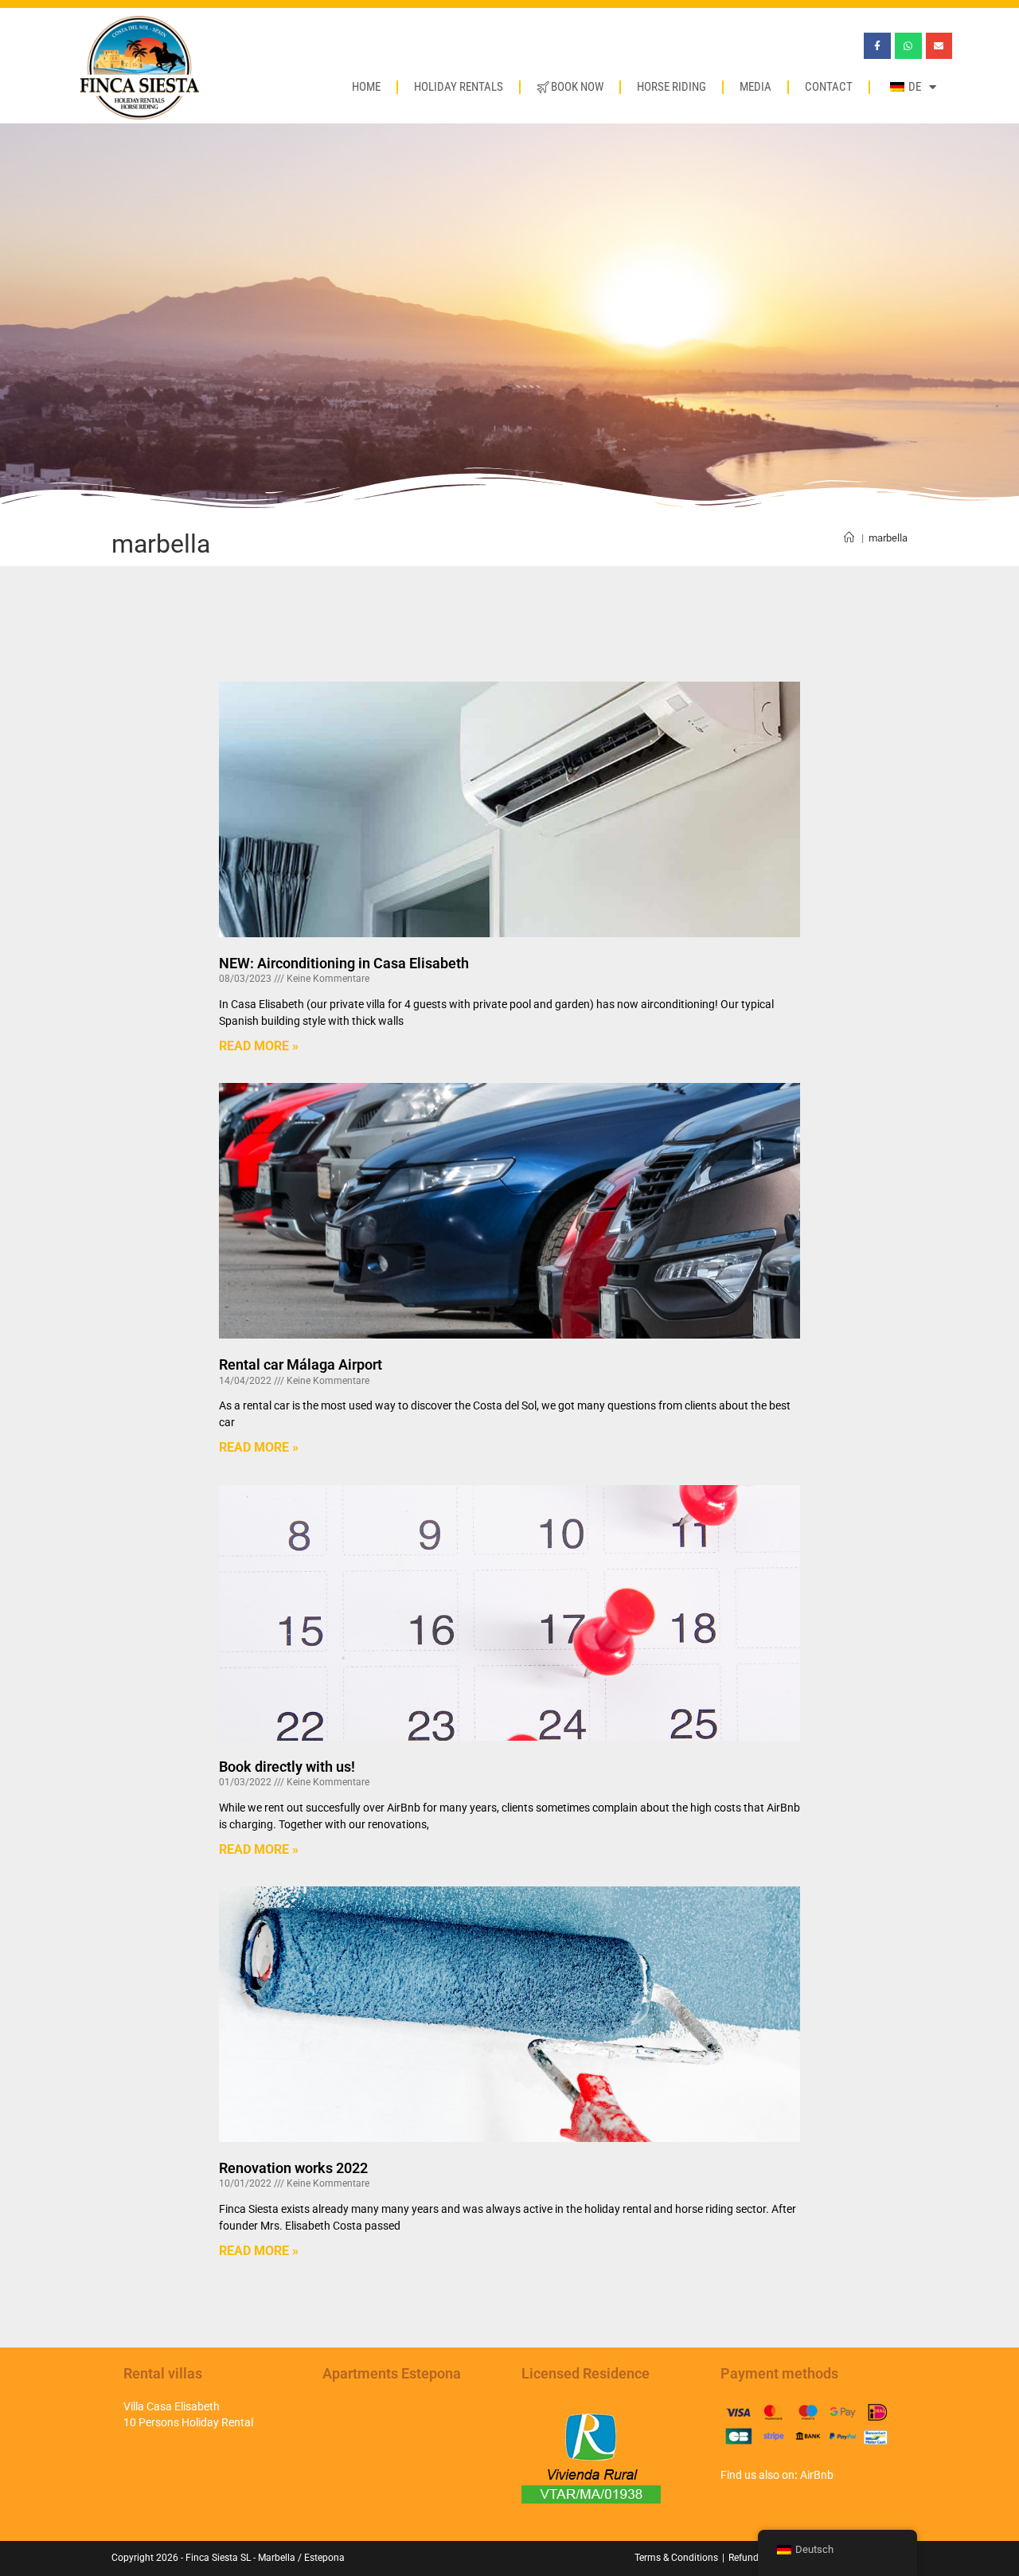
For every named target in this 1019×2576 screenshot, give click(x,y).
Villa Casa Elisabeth (172, 2406)
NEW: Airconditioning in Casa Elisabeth (344, 963)
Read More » (259, 1046)
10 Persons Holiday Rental (188, 2422)
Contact (829, 87)
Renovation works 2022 (293, 2168)
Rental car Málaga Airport (301, 1364)
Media (755, 87)
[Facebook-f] (877, 46)
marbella (888, 538)
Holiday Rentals (459, 87)
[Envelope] (939, 46)
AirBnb (817, 2475)
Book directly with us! (287, 1767)
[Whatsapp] (908, 46)
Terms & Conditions (676, 2558)
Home (366, 87)
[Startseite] (849, 538)
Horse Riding (672, 87)
